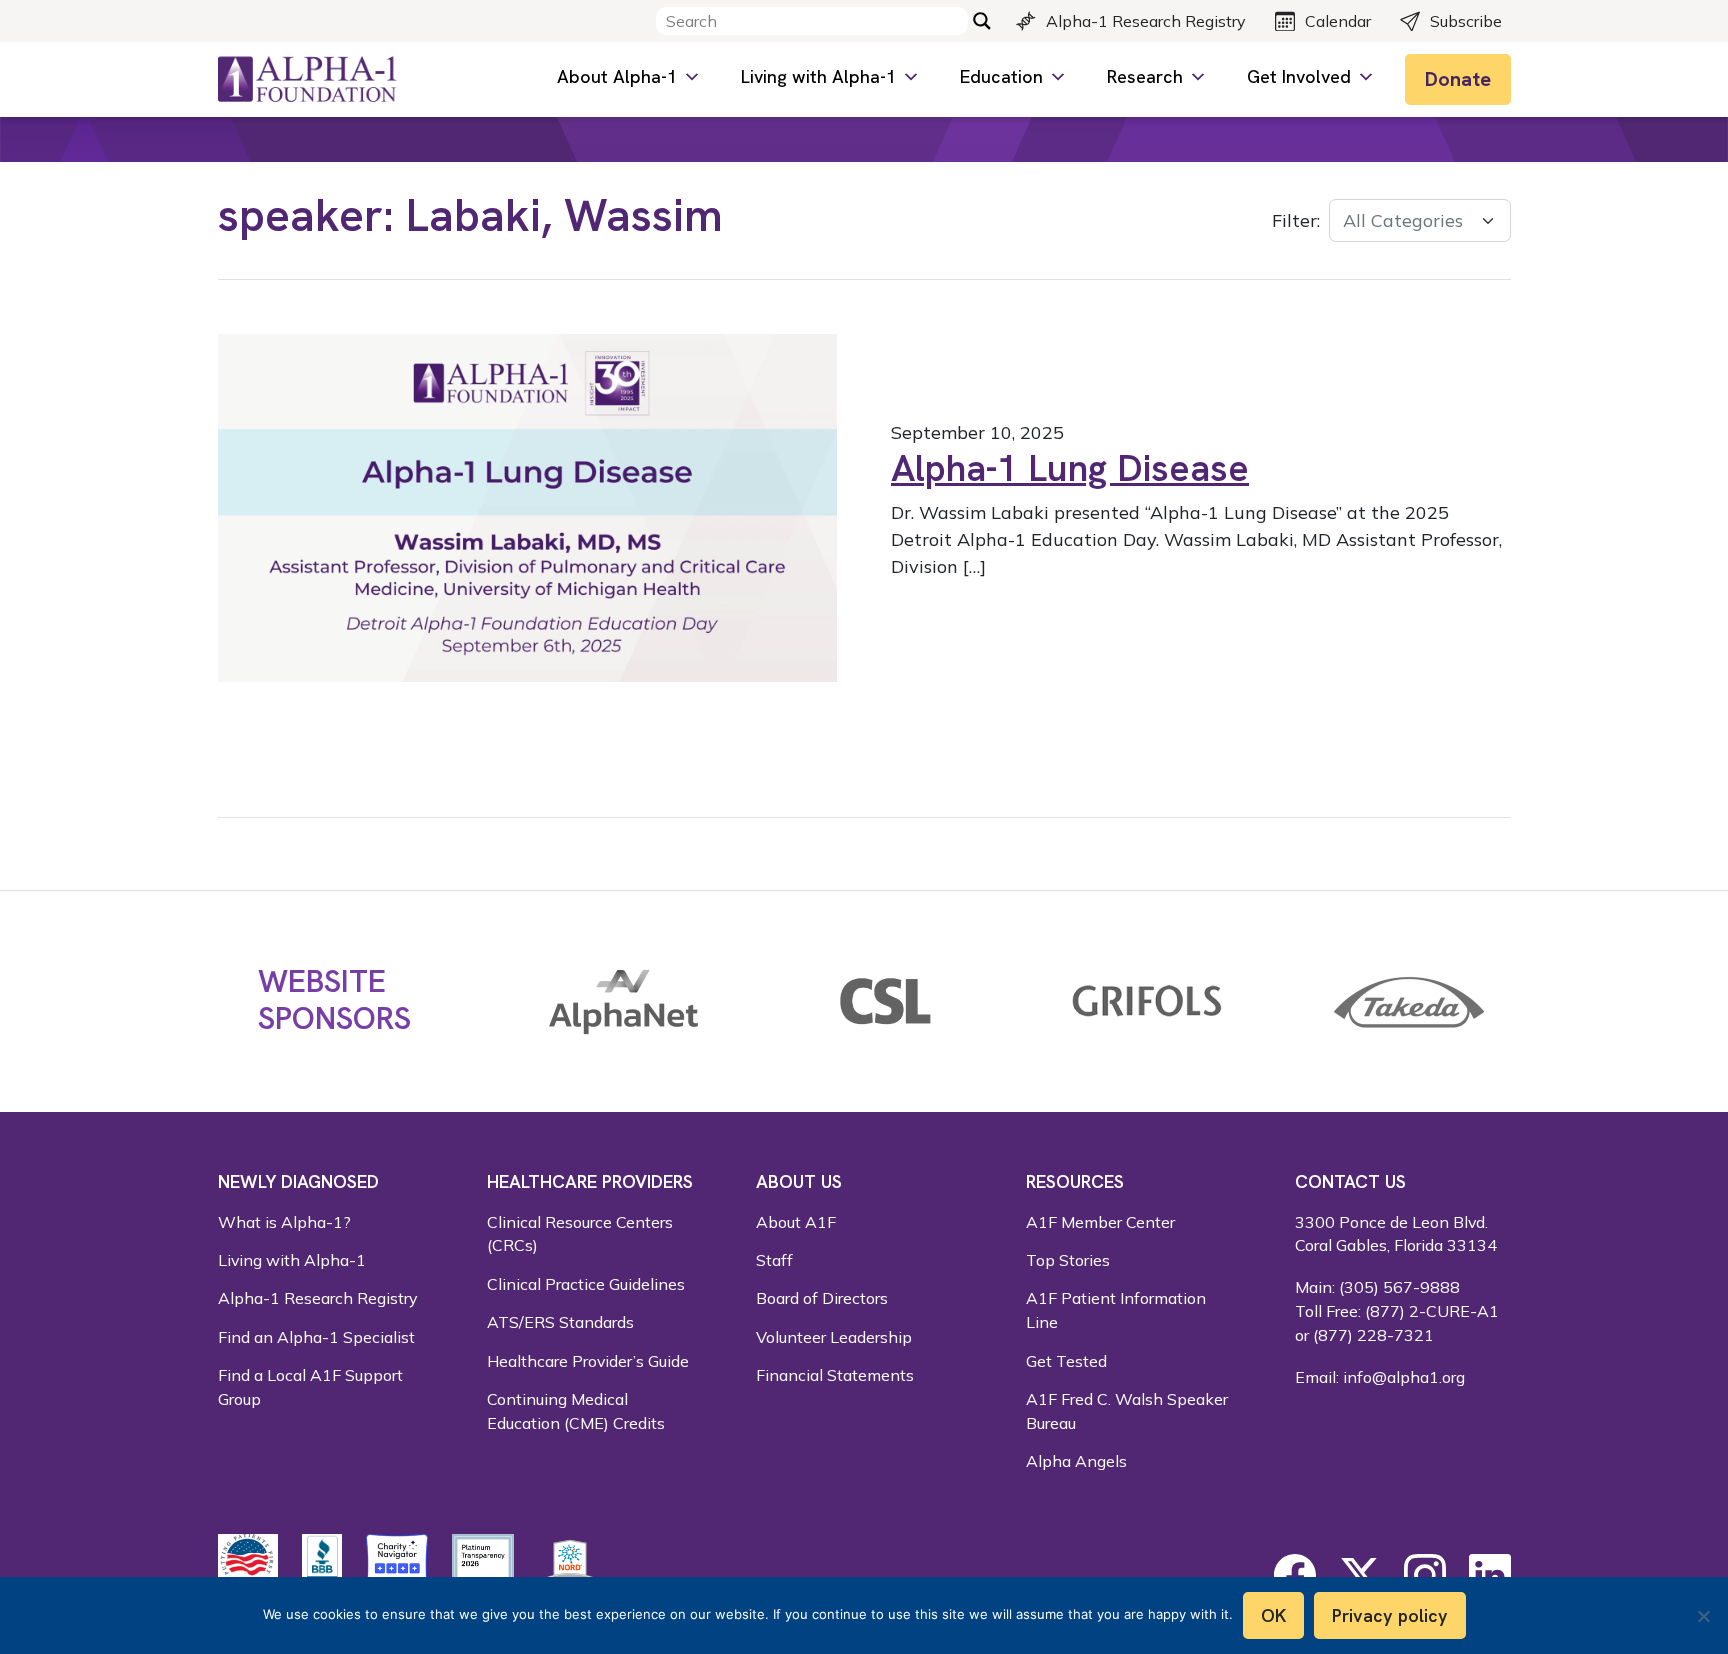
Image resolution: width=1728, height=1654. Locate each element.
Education (1001, 76)
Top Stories (1068, 1260)
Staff (774, 1260)
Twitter (1360, 1575)
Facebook (1295, 1575)
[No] (1703, 1616)
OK (1273, 1615)
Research (1145, 76)
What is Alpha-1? (284, 1222)
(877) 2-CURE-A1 (1432, 1311)
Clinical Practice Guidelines (586, 1284)
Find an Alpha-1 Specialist (316, 1337)
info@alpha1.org (1404, 1377)
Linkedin (1490, 1575)
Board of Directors (822, 1298)
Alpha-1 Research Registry (1146, 21)
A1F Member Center (1100, 1222)
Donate (1458, 79)
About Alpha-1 (617, 76)
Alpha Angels (1076, 1461)
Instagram (1425, 1575)
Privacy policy (1390, 1615)
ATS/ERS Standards (560, 1322)
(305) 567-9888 (1399, 1287)
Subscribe (1466, 21)
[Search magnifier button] (982, 21)
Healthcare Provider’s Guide (588, 1361)
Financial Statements (835, 1375)
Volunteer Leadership (834, 1337)
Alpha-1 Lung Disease (1070, 468)
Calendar (1338, 21)
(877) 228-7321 (1373, 1335)
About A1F (796, 1222)
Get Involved (1299, 76)
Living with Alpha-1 (818, 76)
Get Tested (1066, 1361)
